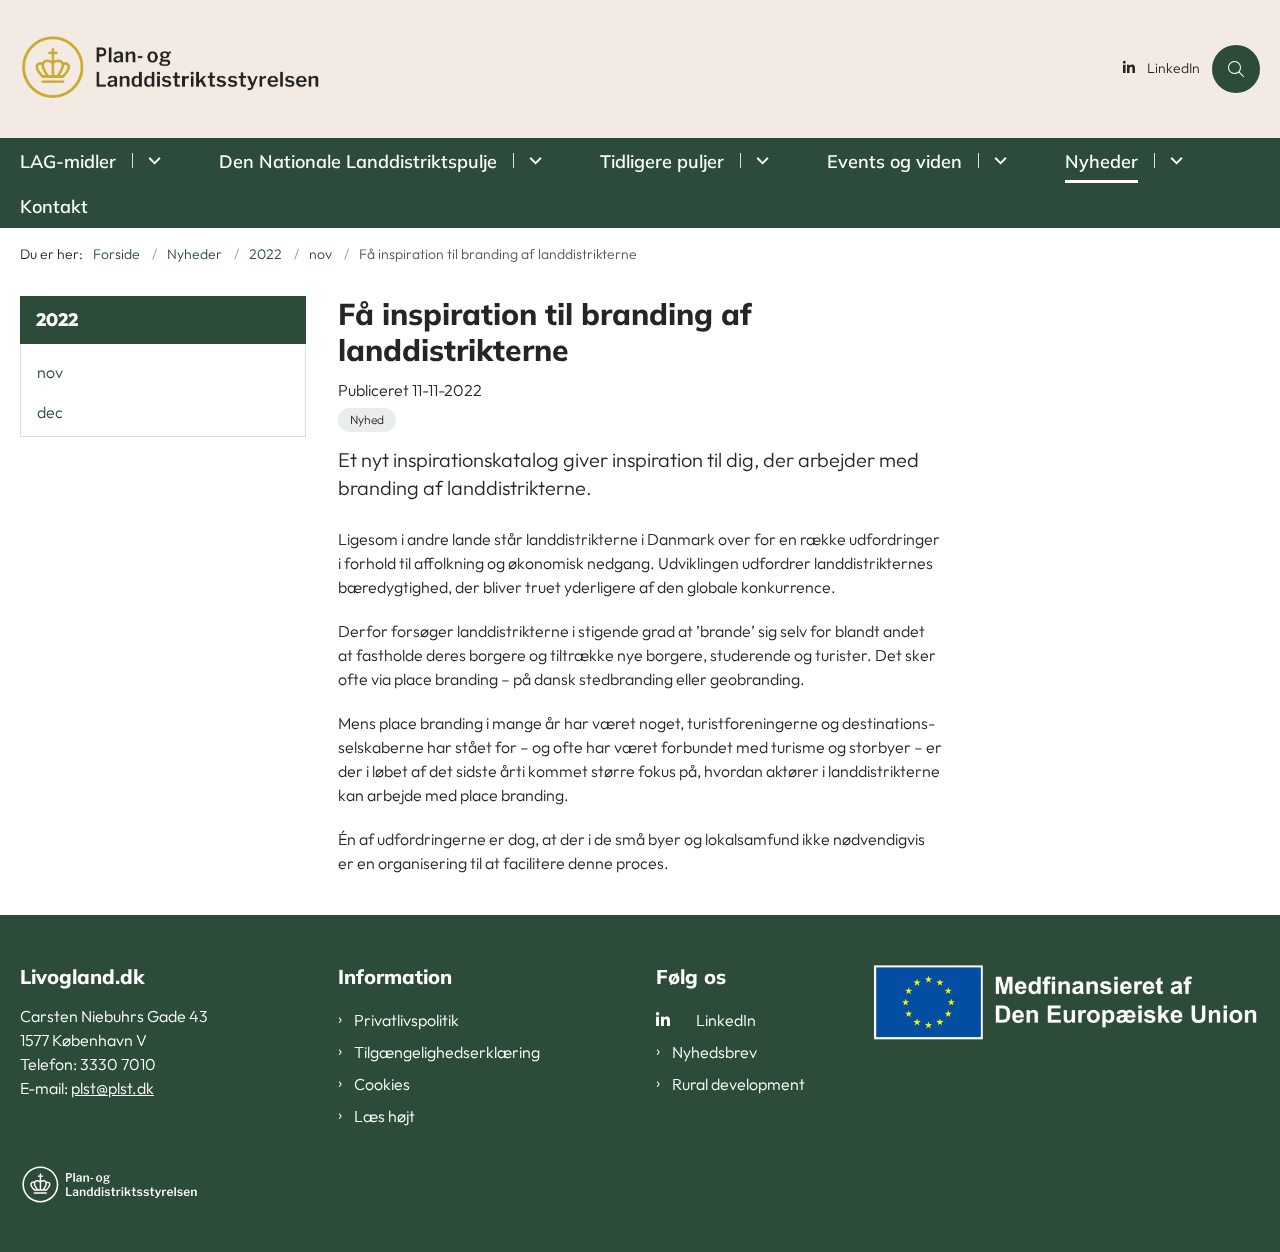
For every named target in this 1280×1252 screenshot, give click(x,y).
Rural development (738, 1084)
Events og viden (894, 161)
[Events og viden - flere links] (997, 160)
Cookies (382, 1084)
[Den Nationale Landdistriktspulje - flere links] (532, 160)
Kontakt (54, 206)
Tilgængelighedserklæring (447, 1052)
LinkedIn (1173, 68)
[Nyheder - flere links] (1173, 160)
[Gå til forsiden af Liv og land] (565, 69)
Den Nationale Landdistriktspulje (358, 161)
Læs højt (384, 1116)
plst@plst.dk (112, 1088)
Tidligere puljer (662, 161)
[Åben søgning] (1236, 69)
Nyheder (1101, 161)
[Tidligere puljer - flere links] (759, 160)
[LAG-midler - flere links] (151, 160)
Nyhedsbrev (714, 1052)
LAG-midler (68, 161)
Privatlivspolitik (406, 1020)
